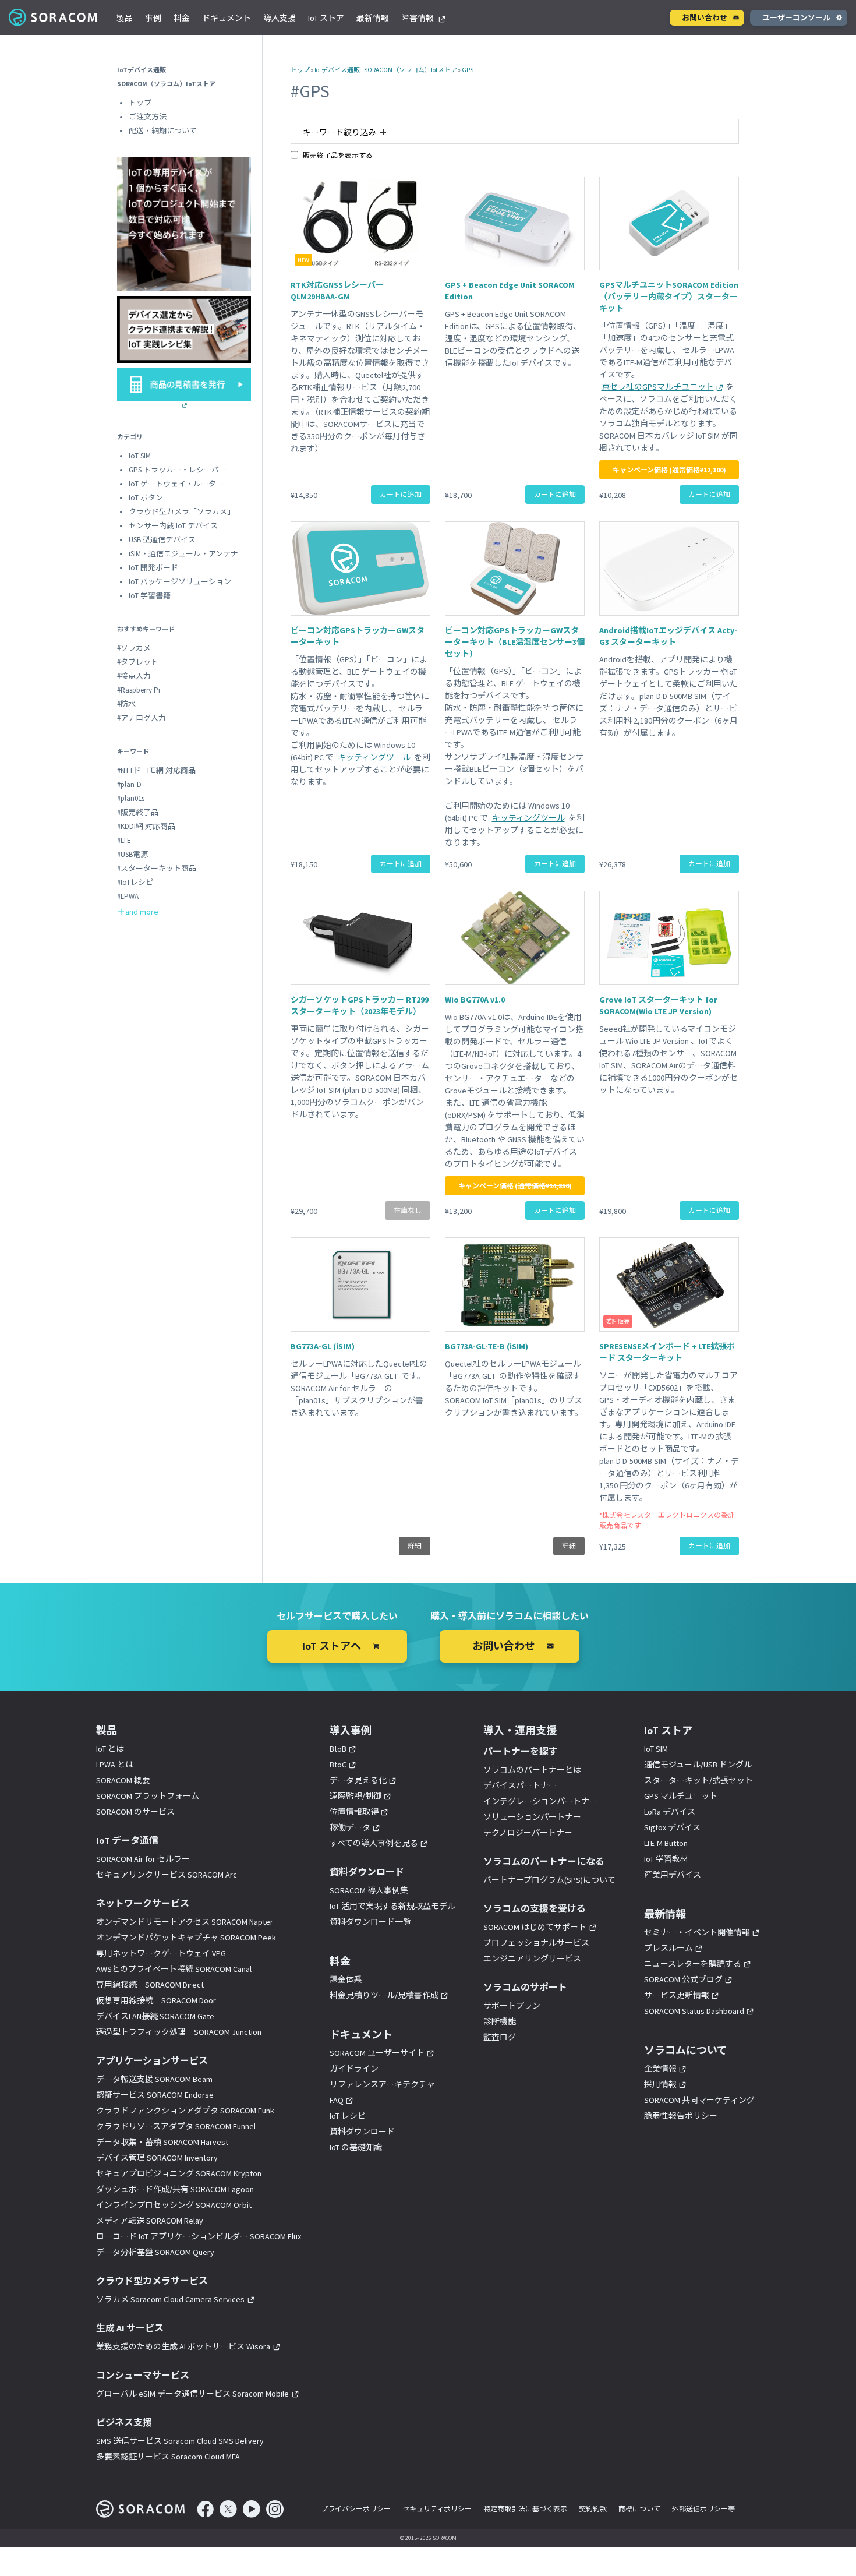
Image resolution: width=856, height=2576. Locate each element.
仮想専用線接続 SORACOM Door (156, 2000)
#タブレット (138, 662)
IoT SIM (140, 456)
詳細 (415, 1546)
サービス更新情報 (677, 1995)
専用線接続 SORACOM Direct (150, 1985)
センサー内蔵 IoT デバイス (173, 526)
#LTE (124, 840)
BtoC (338, 1765)
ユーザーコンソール (796, 18)
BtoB (338, 1749)
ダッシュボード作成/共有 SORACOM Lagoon (175, 2189)
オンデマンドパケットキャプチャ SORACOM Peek (186, 1938)
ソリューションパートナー (532, 1817)
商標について (639, 2509)
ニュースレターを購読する (693, 1964)
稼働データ (350, 1827)
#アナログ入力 (142, 718)
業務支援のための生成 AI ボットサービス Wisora (183, 2346)
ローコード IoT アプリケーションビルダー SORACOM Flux (199, 2236)
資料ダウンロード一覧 (370, 1922)
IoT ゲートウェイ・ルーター (176, 484)
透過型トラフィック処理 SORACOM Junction (179, 2032)
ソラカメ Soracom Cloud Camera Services (170, 2299)
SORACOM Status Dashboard (694, 2011)
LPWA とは (115, 1765)
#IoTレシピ (135, 882)
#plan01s (131, 798)
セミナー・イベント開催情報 (697, 1932)
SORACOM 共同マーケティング (699, 2100)
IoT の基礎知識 (356, 2147)
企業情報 (660, 2069)
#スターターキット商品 (157, 868)
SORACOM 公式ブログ (683, 1979)
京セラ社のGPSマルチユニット (658, 387)
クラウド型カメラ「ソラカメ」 (182, 512)
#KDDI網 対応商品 (146, 826)
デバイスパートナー (520, 1785)
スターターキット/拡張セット (698, 1780)
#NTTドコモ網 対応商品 (156, 770)
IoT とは (110, 1749)
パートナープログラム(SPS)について (549, 1880)
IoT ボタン (146, 498)
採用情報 (660, 2084)
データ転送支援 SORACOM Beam (154, 2079)
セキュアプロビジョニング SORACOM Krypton (179, 2173)
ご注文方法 (148, 117)
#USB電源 (132, 854)
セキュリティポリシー (437, 2509)
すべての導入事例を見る (374, 1843)
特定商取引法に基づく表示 (525, 2509)
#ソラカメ (134, 648)
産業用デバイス (673, 1875)
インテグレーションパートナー (540, 1801)
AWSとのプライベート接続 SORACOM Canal (174, 1969)
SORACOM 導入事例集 (369, 1890)
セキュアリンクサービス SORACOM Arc (167, 1875)
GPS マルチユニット (681, 1796)
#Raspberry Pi (139, 690)
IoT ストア (326, 18)
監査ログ (500, 2037)
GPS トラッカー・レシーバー (178, 470)
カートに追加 (401, 494)
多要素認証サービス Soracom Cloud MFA (168, 2457)
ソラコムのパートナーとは (532, 1770)
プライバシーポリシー (356, 2509)
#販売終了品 (138, 812)
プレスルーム (668, 1948)
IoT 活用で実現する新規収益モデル (392, 1906)
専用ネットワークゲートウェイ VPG (161, 1953)
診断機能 (500, 2021)
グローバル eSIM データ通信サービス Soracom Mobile (192, 2394)
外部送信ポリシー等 (703, 2509)
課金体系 (346, 1979)
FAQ (337, 2100)
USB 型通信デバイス (162, 540)
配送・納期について (163, 131)
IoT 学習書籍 (150, 596)
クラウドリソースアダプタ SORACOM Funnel (176, 2126)
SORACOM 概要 (123, 1780)
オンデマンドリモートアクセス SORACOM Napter (185, 1922)
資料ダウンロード (362, 2132)
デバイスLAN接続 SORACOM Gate (155, 2016)
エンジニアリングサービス (532, 1959)
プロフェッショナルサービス (536, 1943)
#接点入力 (134, 676)
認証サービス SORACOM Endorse (155, 2095)
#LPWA (128, 896)
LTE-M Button (666, 1843)
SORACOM (54, 17)
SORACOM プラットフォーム (148, 1796)
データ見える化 (358, 1780)
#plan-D (129, 784)
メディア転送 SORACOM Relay (150, 2221)
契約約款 (593, 2509)
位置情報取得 (354, 1812)
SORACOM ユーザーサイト (377, 2053)
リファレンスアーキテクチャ (382, 2084)
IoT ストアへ (332, 1646)
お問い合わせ (705, 18)
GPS (468, 70)
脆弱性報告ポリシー (681, 2116)
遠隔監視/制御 (356, 1796)
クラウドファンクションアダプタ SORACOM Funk (185, 2111)
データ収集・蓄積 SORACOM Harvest (162, 2142)
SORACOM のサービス (135, 1812)
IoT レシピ (348, 2116)
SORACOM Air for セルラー (143, 1859)
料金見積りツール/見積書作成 (384, 1995)
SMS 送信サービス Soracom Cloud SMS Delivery (180, 2441)
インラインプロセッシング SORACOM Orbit (174, 2205)
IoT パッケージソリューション (180, 582)
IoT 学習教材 (666, 1859)
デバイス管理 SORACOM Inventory (157, 2158)
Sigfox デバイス (672, 1827)
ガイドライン (354, 2069)
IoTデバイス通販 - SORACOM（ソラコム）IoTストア (386, 70)
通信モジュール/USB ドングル (698, 1765)
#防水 (126, 704)
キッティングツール (374, 757)
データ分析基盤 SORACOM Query (155, 2252)
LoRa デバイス (670, 1812)
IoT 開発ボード (153, 568)
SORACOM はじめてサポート (535, 1927)
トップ (300, 70)
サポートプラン (512, 2006)
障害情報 (418, 18)
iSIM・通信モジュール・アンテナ (183, 554)
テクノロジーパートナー (528, 1833)
